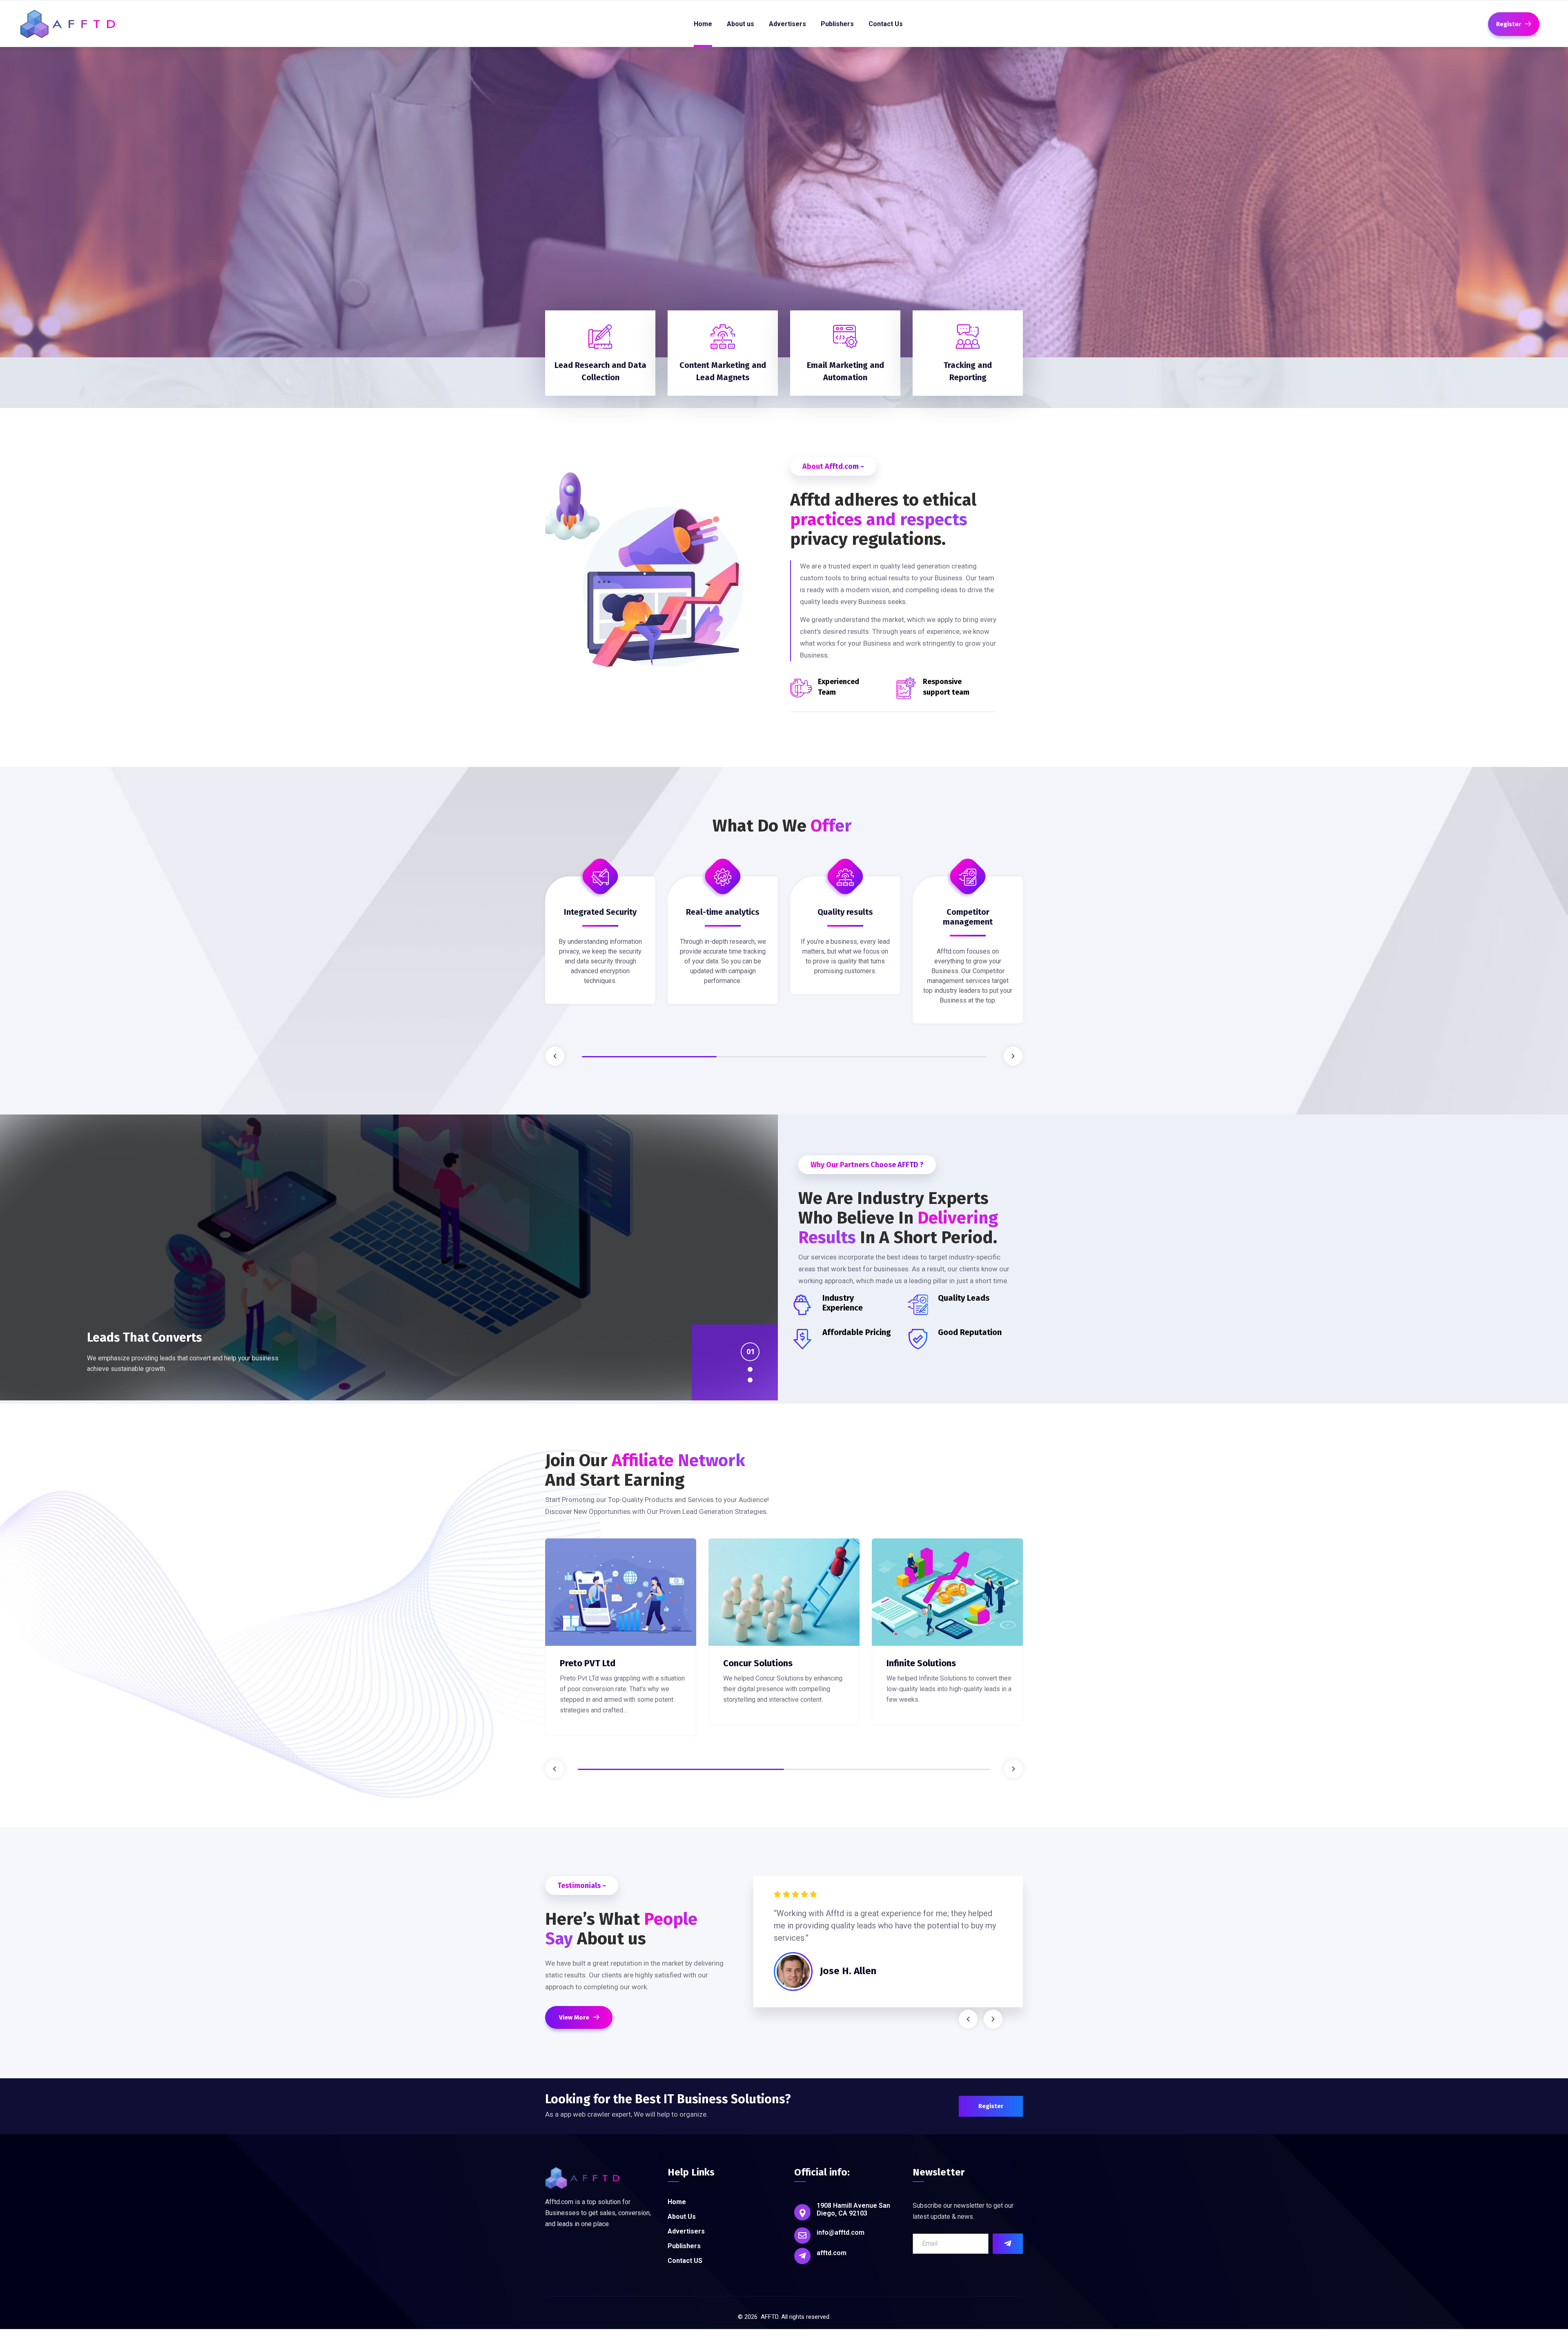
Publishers (684, 2246)
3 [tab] (919, 1057)
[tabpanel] (600, 946)
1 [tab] (649, 1057)
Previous (555, 1056)
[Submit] (1008, 2244)
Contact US (685, 2261)
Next (1013, 1056)
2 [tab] (784, 1057)
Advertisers (686, 2231)
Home (677, 2202)
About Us (682, 2217)
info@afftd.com (841, 2232)
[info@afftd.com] (802, 2236)
